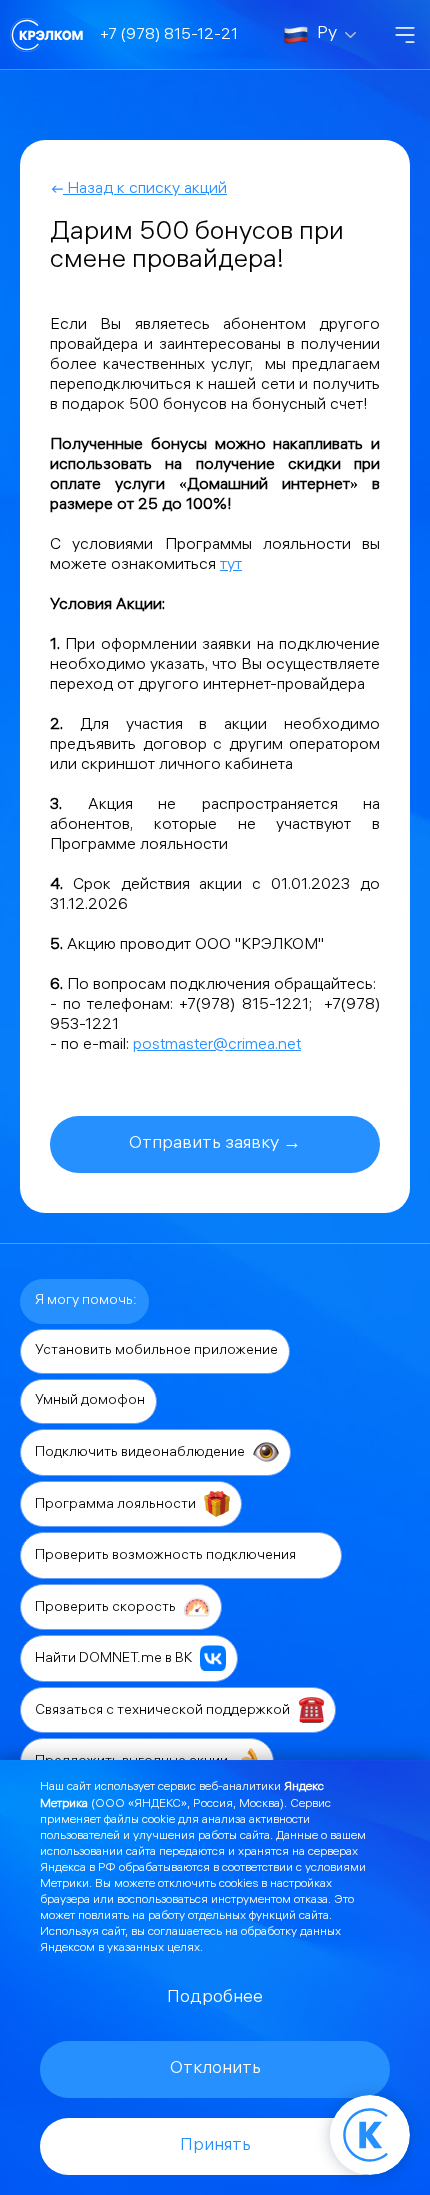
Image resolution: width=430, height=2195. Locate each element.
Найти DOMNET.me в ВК (115, 1659)
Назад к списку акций (145, 189)
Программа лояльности (117, 1504)
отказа (311, 1900)
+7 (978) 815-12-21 (169, 35)
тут (231, 565)
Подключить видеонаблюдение (141, 1453)
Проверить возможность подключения (167, 1556)
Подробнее (215, 1998)
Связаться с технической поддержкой (164, 1710)
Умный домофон (90, 1401)
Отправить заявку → (215, 1144)
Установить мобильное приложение (156, 1351)
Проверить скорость (107, 1607)
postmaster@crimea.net (217, 1045)
